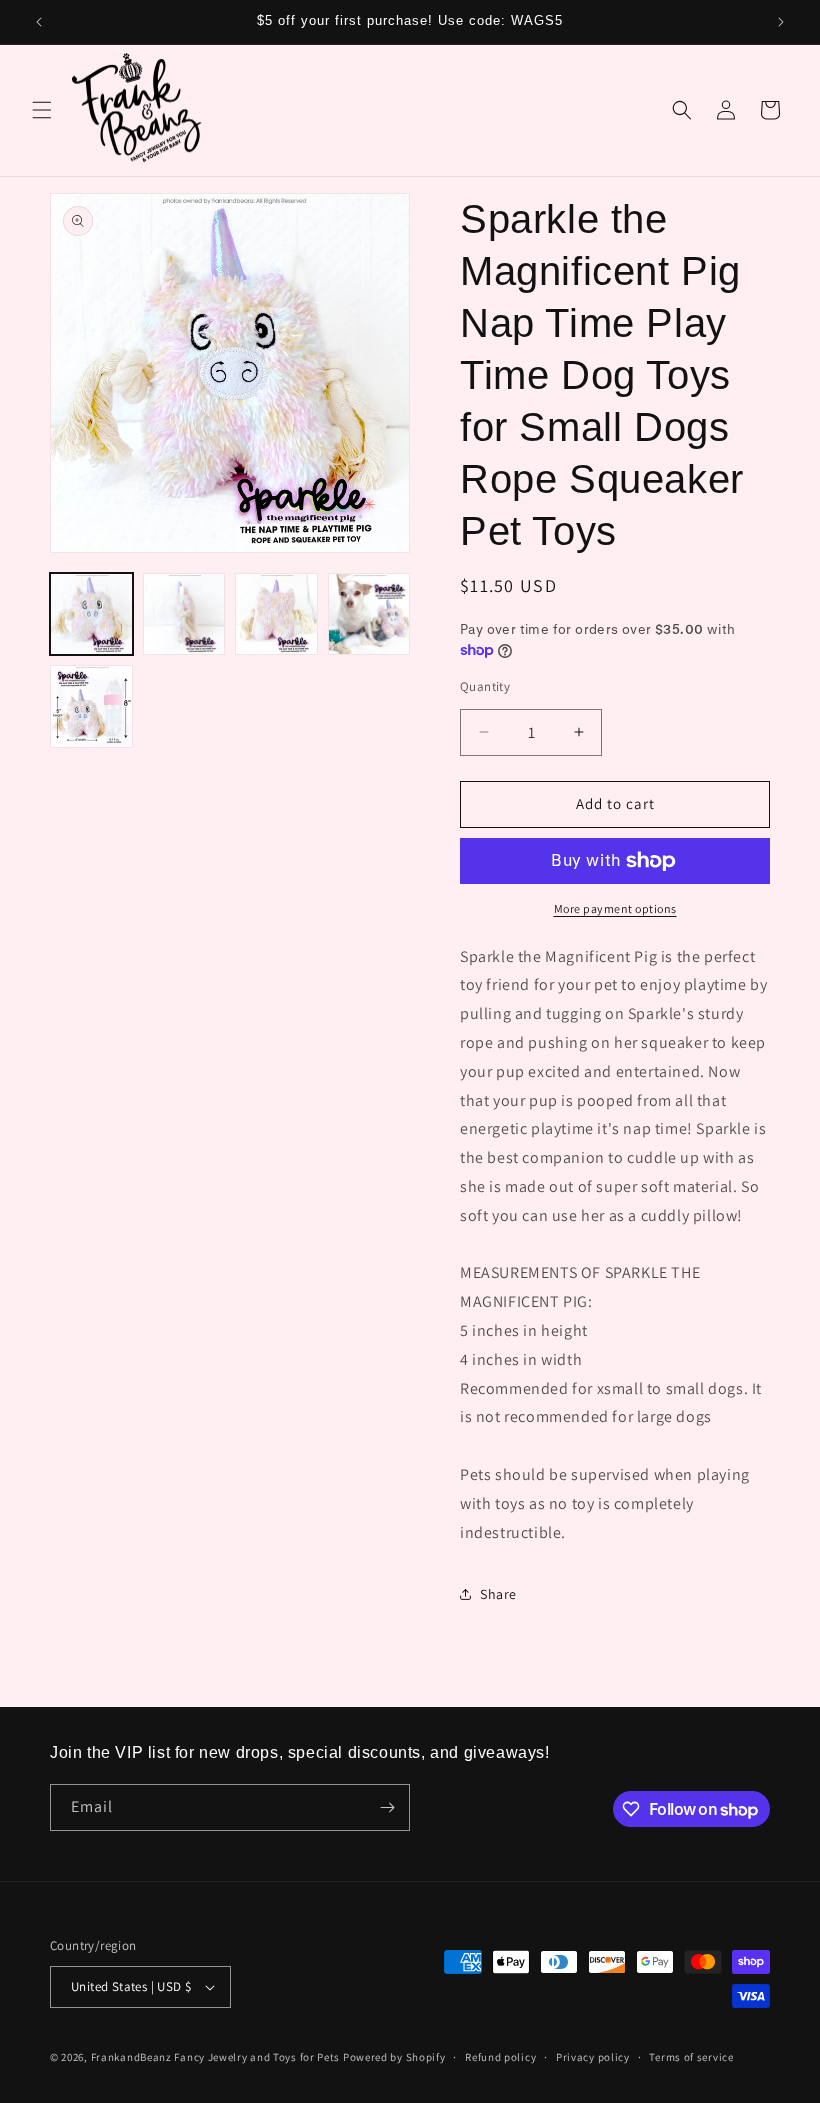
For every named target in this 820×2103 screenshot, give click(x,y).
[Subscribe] (387, 1807)
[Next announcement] (781, 22)
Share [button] (498, 1594)
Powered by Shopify (394, 2057)
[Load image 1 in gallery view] (91, 614)
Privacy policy (593, 2057)
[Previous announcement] (39, 22)
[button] (42, 110)
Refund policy (500, 2057)
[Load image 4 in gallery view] (369, 614)
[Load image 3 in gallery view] (276, 614)
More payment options (615, 908)
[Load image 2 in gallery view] (184, 614)
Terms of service (691, 2057)
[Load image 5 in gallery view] (91, 706)
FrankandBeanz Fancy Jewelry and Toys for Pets (216, 2057)
